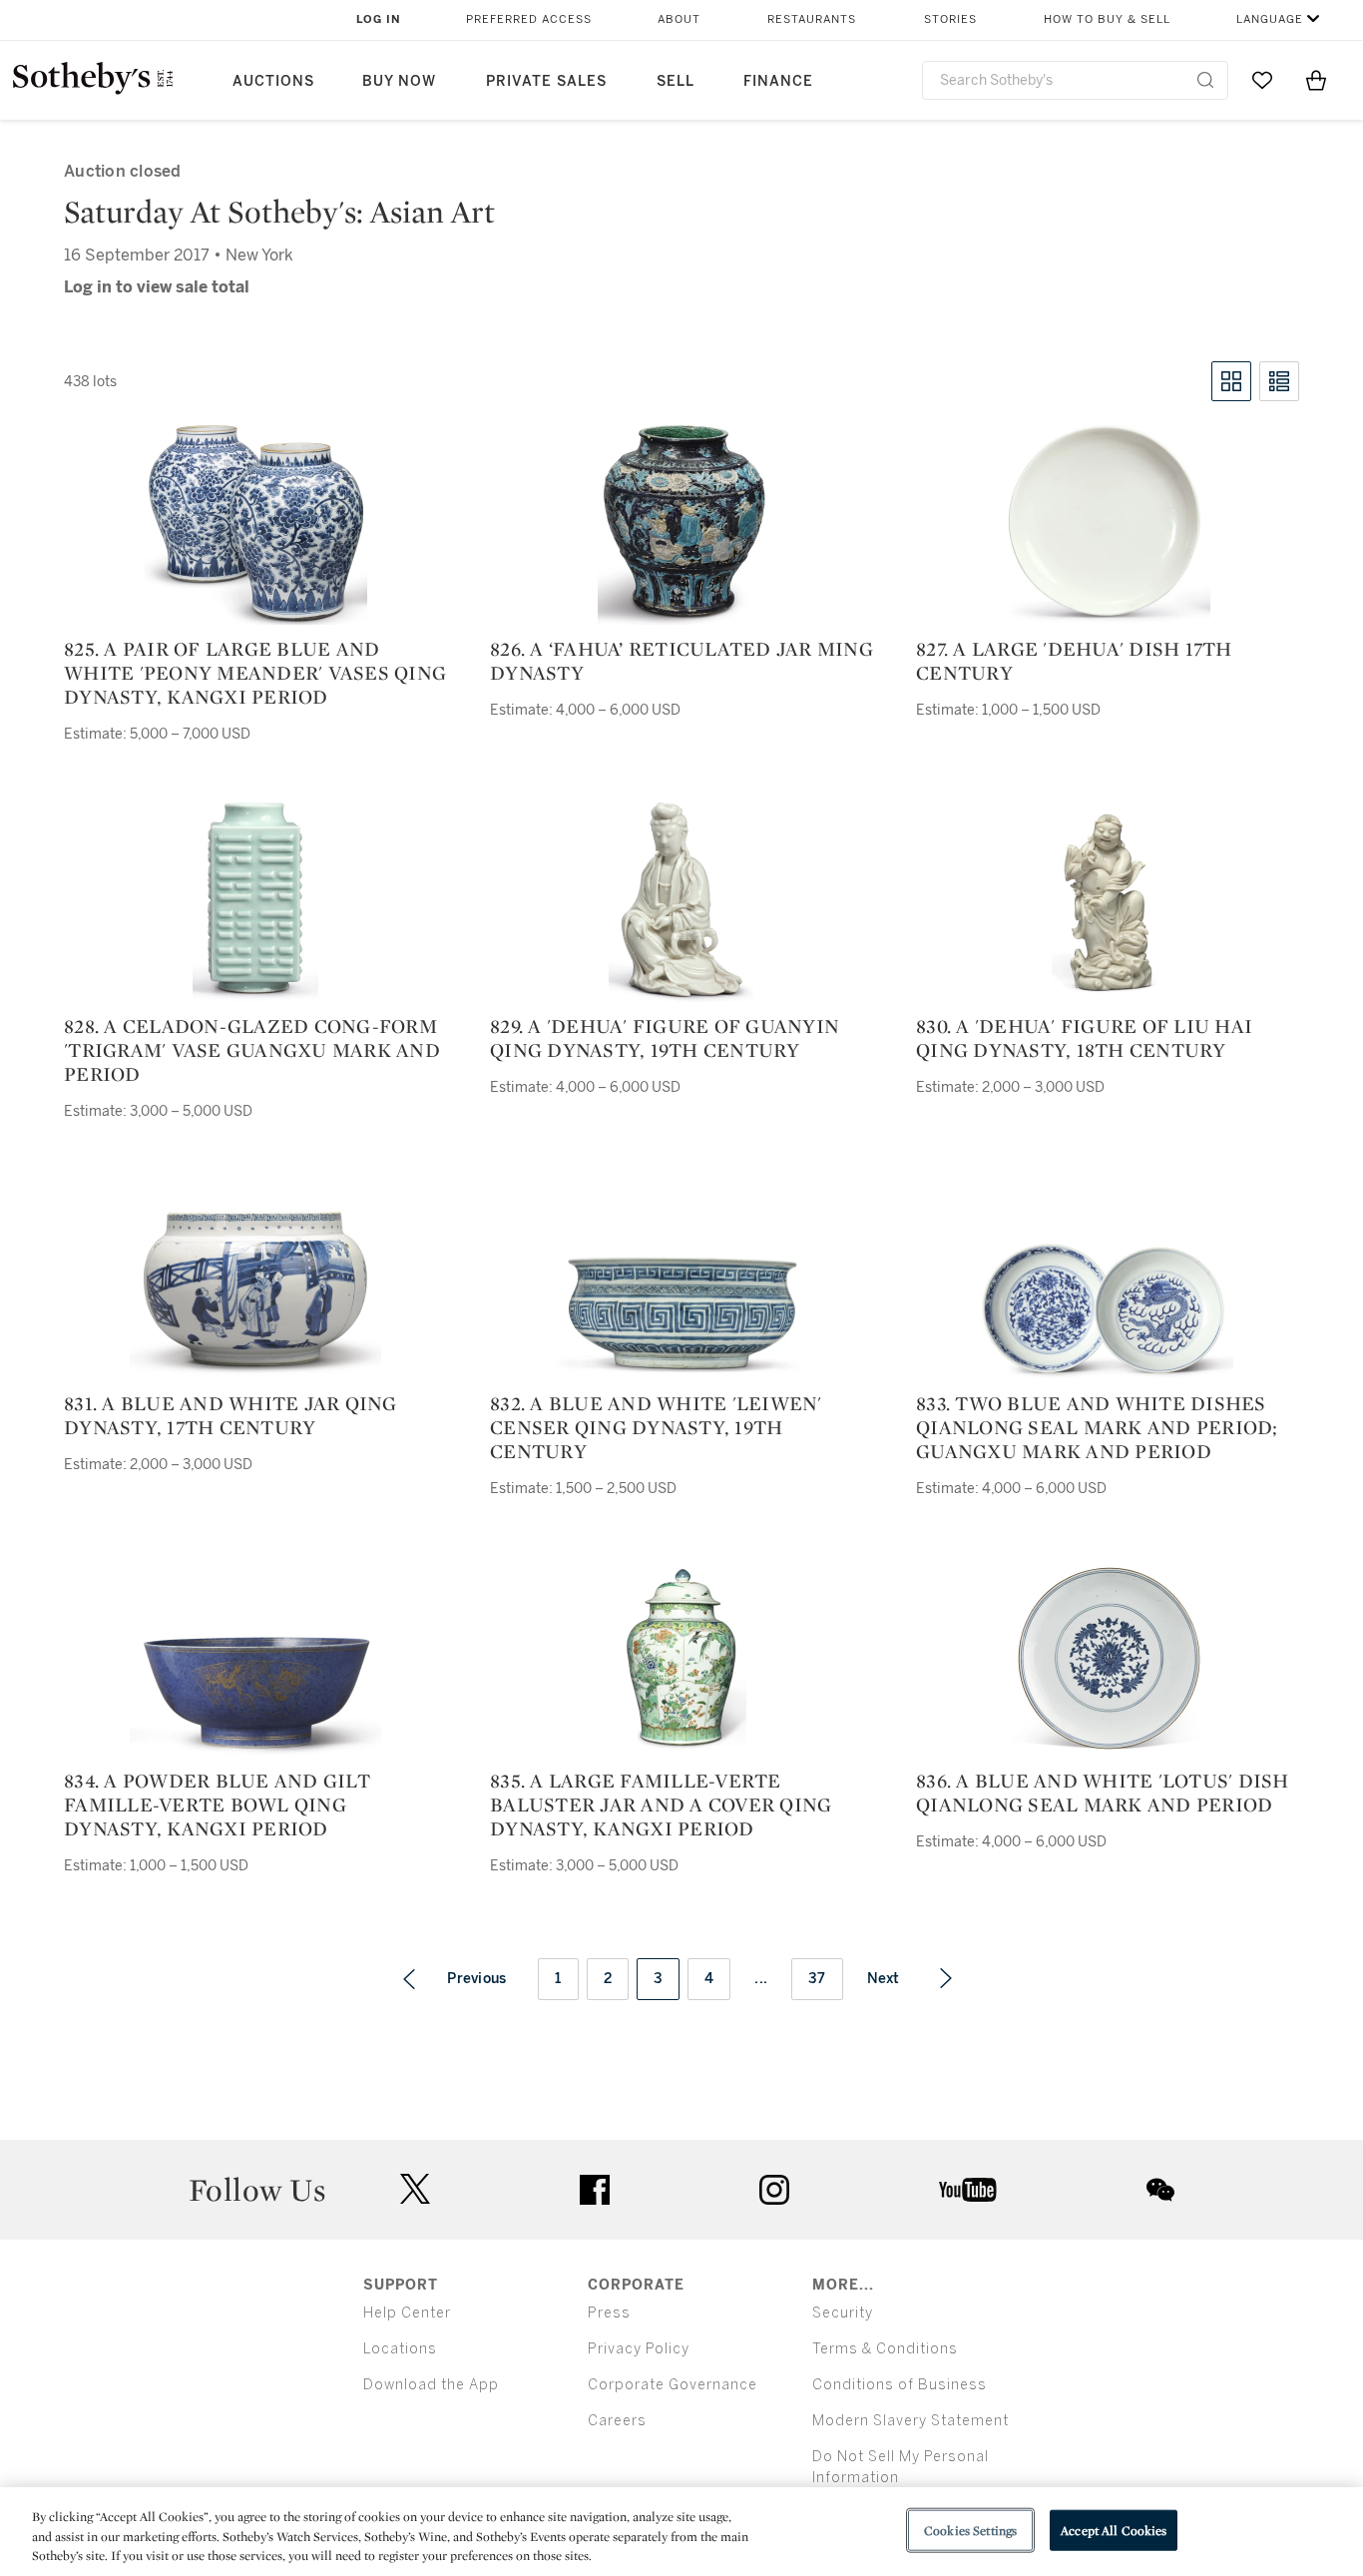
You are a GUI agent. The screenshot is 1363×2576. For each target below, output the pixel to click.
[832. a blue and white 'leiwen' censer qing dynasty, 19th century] (681, 1313)
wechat (1160, 2190)
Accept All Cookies (1114, 2530)
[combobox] (1075, 80)
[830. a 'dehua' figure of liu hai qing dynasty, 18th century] (1108, 902)
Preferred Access (529, 19)
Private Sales (546, 81)
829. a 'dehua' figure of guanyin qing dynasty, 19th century (665, 1038)
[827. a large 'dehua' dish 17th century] (1108, 525)
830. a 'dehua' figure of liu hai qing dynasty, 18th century (1084, 1038)
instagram (774, 2190)
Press (609, 2313)
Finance (778, 81)
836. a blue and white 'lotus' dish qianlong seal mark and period (1103, 1793)
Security (843, 2313)
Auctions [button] (273, 81)
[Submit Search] (1205, 80)
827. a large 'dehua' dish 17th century (1074, 661)
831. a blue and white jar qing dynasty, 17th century (230, 1415)
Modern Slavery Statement (910, 2421)
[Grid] (1231, 381)
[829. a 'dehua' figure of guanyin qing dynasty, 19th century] (681, 902)
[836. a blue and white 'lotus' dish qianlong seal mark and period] (1108, 1657)
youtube (968, 2190)
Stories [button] (950, 19)
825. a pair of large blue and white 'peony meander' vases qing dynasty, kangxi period (255, 673)
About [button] (679, 19)
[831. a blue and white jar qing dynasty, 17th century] (255, 1288)
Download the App (431, 2385)
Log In (379, 19)
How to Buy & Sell (1107, 19)
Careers (617, 2421)
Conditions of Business (900, 2385)
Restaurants (812, 19)
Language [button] (1270, 19)
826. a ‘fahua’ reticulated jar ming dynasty (681, 661)
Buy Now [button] (399, 81)
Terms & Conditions (885, 2349)
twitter (415, 2189)
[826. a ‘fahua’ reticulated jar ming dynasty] (681, 525)
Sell (676, 81)
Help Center (407, 2313)
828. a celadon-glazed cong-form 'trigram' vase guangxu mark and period (252, 1050)
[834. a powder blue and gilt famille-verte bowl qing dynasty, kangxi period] (255, 1697)
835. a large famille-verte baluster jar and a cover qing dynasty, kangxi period (661, 1804)
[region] (681, 2532)
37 (817, 1979)
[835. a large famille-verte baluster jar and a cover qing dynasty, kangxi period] (681, 1657)
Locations (400, 2349)
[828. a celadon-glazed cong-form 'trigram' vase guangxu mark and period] (255, 902)
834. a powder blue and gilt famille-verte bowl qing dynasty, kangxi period (217, 1804)
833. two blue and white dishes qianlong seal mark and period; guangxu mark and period (1097, 1427)
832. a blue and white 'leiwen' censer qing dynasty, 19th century (656, 1427)
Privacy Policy (639, 2349)
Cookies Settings (970, 2530)
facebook (595, 2190)
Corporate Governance (673, 2385)
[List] (1279, 381)
